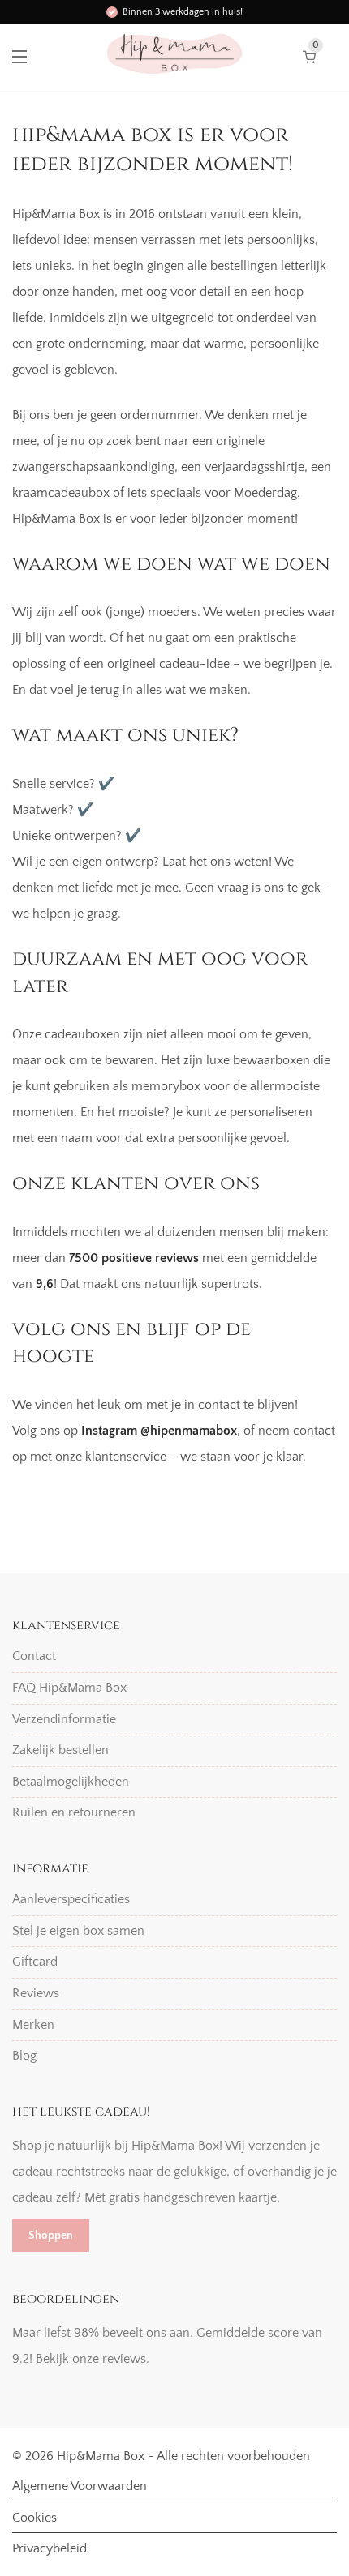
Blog (24, 2056)
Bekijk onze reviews (91, 2359)
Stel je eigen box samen (78, 1931)
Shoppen (51, 2236)
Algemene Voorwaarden (80, 2486)
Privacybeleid (50, 2548)
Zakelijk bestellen (60, 1750)
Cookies (34, 2518)
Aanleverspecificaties (71, 1899)
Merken (33, 2025)
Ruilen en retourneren (74, 1812)
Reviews (36, 1993)
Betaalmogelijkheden (71, 1782)
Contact (34, 1656)
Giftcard (35, 1962)
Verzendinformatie (64, 1719)
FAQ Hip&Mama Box (69, 1688)
